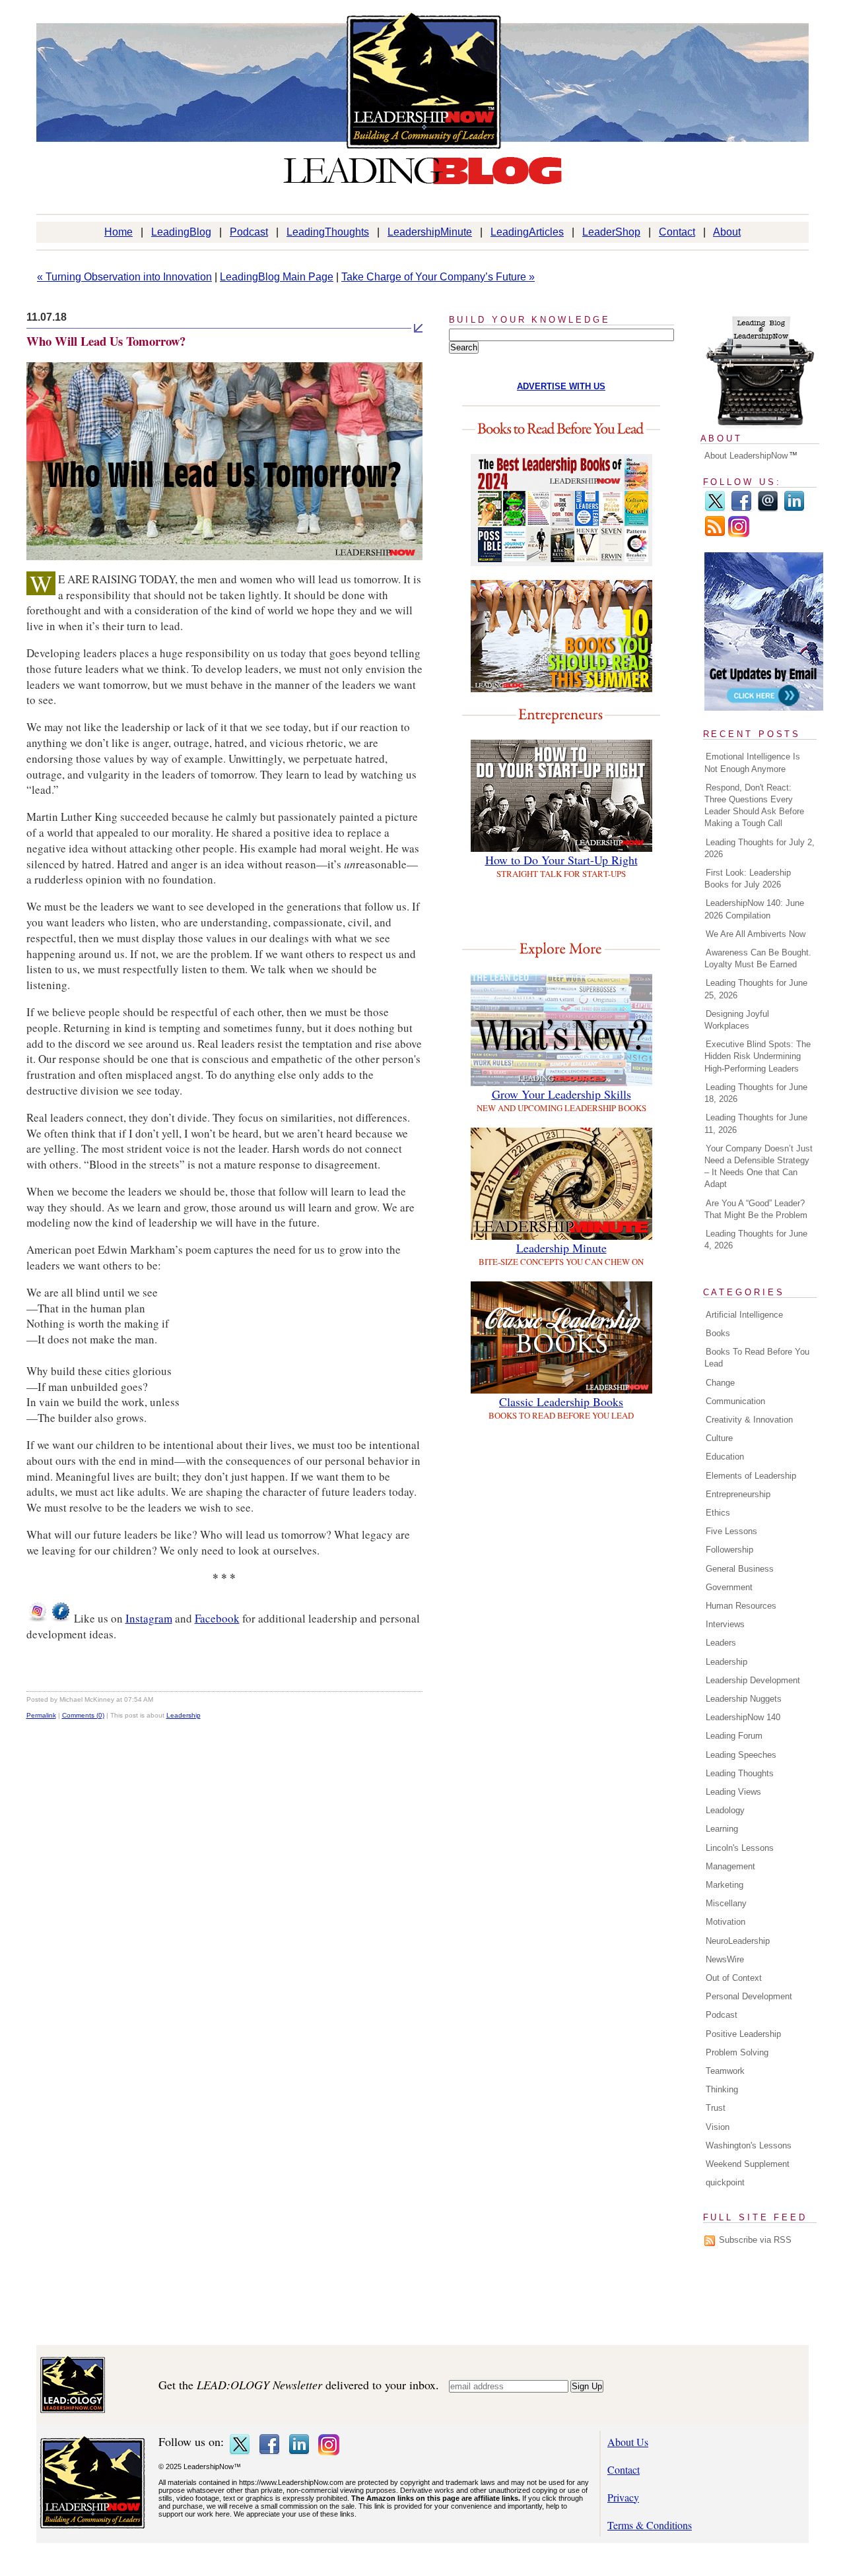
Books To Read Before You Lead (757, 1358)
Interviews (725, 1624)
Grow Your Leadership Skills (561, 1094)
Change (720, 1383)
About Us (628, 2442)
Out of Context (734, 1978)
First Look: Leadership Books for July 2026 (748, 879)
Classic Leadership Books (561, 1401)
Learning (722, 1829)
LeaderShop (611, 232)
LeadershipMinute (430, 232)
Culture (719, 1438)
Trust (716, 2108)
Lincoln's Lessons (740, 1848)
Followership (729, 1550)
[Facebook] (741, 509)
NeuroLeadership (738, 1941)
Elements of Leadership (751, 1476)
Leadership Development (753, 1680)
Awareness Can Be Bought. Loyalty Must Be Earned (758, 958)
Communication (735, 1401)
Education (725, 1457)
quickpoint (725, 2182)
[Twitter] (715, 509)
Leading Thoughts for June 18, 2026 (756, 1093)
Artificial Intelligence (744, 1315)
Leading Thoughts (740, 1773)
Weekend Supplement (748, 2164)
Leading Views (733, 1792)
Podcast (249, 232)
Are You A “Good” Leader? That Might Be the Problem (756, 1209)
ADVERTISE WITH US (561, 386)
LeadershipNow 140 (743, 1717)
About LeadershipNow (746, 456)
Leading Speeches (741, 1755)
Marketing (725, 1885)
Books (718, 1333)
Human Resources (741, 1606)
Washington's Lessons (749, 2145)
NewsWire (725, 1959)
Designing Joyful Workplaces (737, 1020)
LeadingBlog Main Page (277, 277)
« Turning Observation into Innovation (124, 277)
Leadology (725, 1810)
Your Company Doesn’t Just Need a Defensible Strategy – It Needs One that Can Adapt (759, 1167)
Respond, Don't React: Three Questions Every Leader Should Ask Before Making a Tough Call (754, 806)
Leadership (184, 1715)
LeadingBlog (181, 232)
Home (118, 232)
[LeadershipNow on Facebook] (61, 1618)
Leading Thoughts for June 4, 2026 (756, 1240)
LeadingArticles (527, 232)
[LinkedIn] (794, 509)
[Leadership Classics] (561, 1389)
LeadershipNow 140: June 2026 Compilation (754, 909)
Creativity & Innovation (749, 1420)
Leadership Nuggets (744, 1699)
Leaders (721, 1643)
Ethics (718, 1513)
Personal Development (749, 1996)
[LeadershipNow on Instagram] (37, 1618)
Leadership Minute (561, 1248)
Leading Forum (734, 1736)
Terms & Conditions (650, 2525)
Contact (677, 232)
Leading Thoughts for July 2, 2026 (760, 848)
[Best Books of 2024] (561, 562)
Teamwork (725, 2071)
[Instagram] (739, 534)
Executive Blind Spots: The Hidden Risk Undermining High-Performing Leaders (758, 1056)
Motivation (726, 1922)
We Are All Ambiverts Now (756, 934)
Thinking (722, 2089)
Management (730, 1866)
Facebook (217, 1618)
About (727, 232)
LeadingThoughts (328, 232)
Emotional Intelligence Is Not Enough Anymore (752, 762)
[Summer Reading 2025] (561, 688)
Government (729, 1587)
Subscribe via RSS (755, 2240)
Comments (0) (83, 1715)
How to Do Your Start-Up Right (561, 860)
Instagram (149, 1618)
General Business (740, 1569)
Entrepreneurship (738, 1494)
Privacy (623, 2497)
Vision (718, 2127)
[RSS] (715, 534)
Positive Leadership (743, 2034)
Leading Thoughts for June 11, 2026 (756, 1123)
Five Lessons (731, 1531)
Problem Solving (737, 2052)
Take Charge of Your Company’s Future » (438, 277)
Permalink (41, 1715)
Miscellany (726, 1903)
